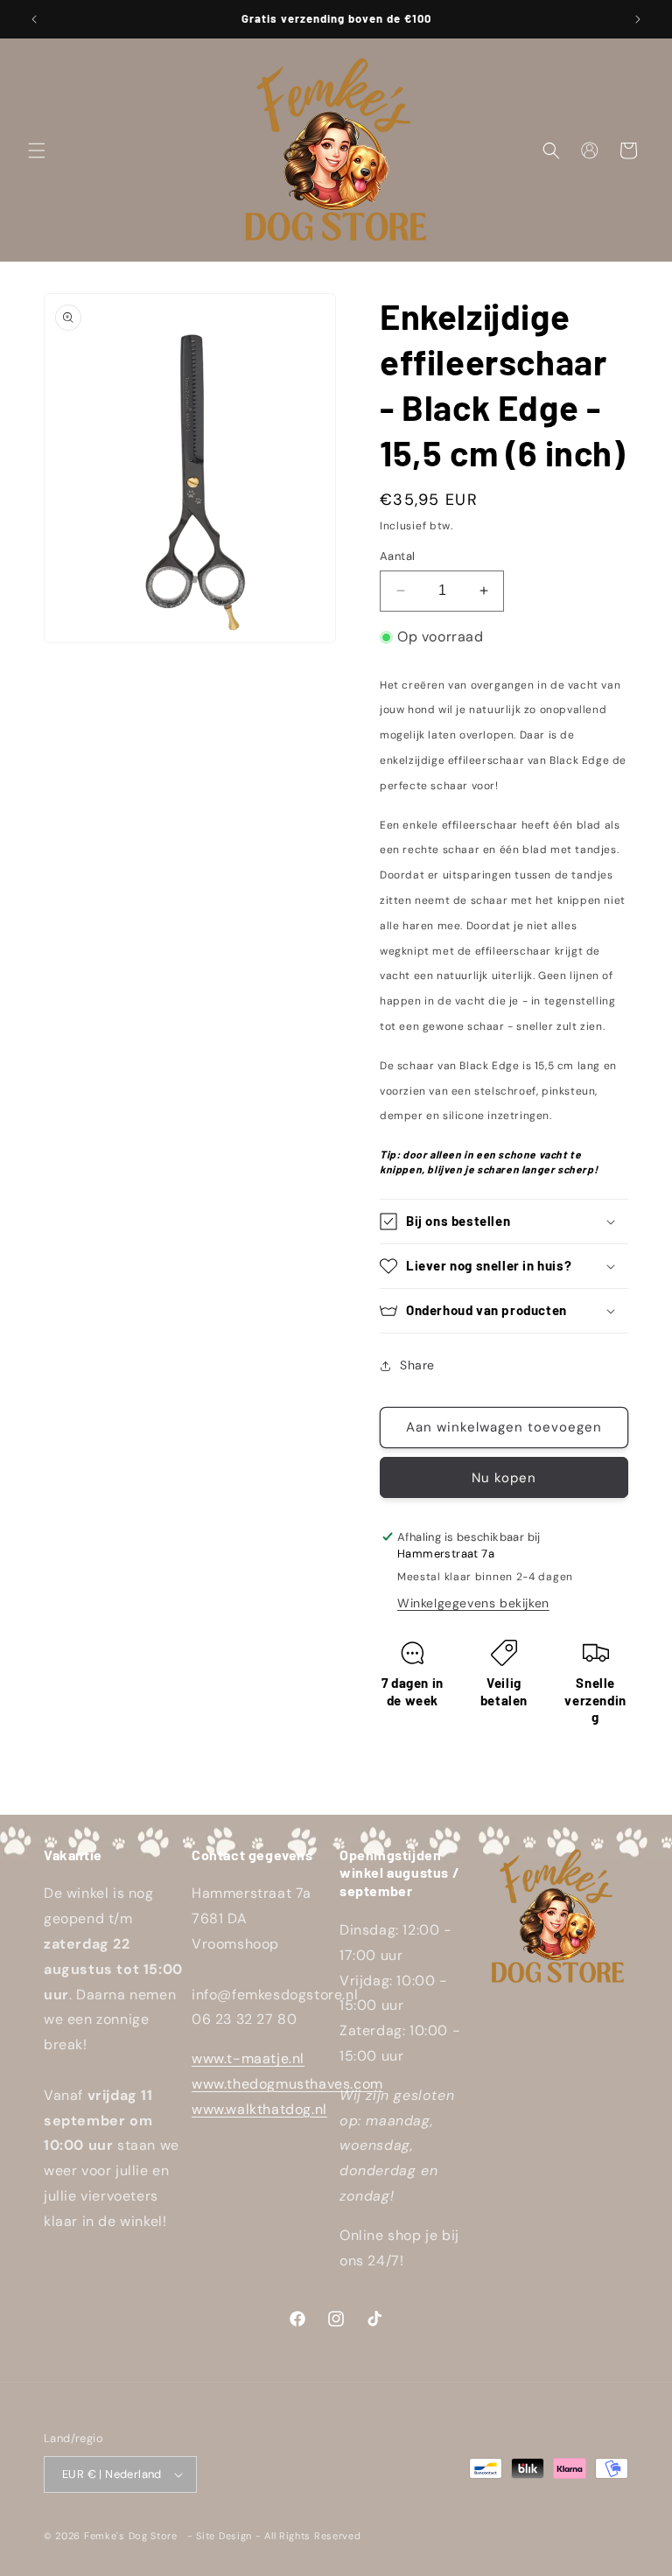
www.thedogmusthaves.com (287, 2084)
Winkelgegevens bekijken (473, 1603)
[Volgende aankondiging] (638, 19)
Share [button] (417, 1365)
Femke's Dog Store (131, 2536)
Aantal (397, 556)
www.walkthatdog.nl (259, 2109)
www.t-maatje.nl (248, 2058)
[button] (37, 150)
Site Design (224, 2536)
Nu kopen (504, 1478)
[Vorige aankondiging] (34, 19)
